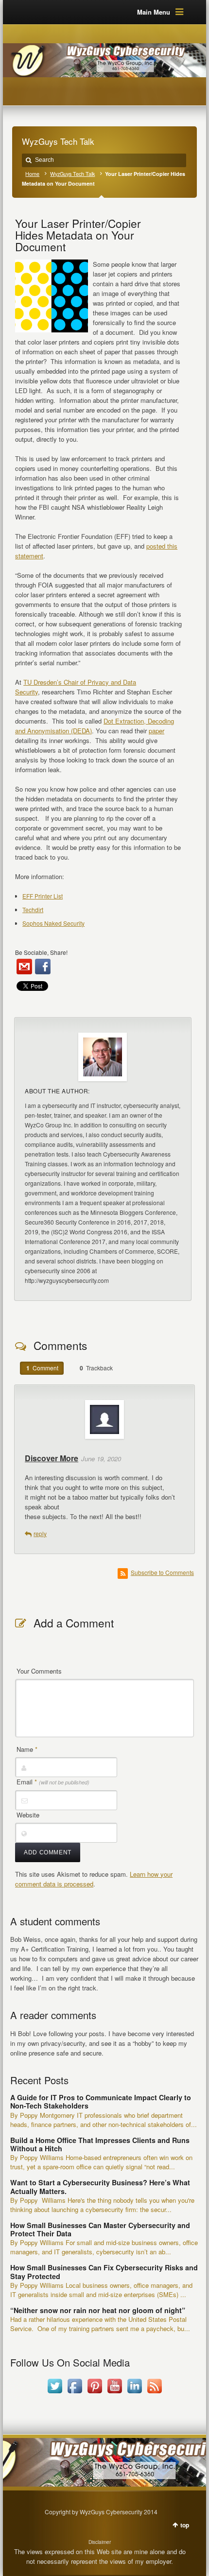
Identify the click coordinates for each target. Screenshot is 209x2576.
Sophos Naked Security (53, 923)
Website (28, 1815)
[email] (24, 967)
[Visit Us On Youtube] (114, 2393)
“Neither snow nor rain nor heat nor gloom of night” (98, 2310)
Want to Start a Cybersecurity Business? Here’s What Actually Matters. (100, 2187)
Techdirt (33, 909)
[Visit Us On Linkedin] (134, 2393)
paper (157, 731)
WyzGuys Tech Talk (72, 174)
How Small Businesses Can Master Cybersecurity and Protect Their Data (100, 2229)
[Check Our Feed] (154, 2393)
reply (40, 1533)
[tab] (42, 1368)
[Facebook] (43, 967)
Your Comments (39, 1671)
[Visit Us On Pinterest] (95, 2393)
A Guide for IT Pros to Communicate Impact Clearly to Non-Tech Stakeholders (101, 2101)
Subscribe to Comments (162, 1572)
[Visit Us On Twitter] (55, 2393)
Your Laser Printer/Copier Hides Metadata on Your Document (78, 235)
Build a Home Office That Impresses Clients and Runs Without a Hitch (100, 2144)
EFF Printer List (43, 896)
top (185, 2525)
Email (53, 1782)
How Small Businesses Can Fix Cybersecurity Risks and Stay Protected (104, 2272)
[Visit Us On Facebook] (75, 2393)
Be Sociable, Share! (41, 952)
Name (27, 1749)
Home (32, 174)
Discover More (52, 1458)
